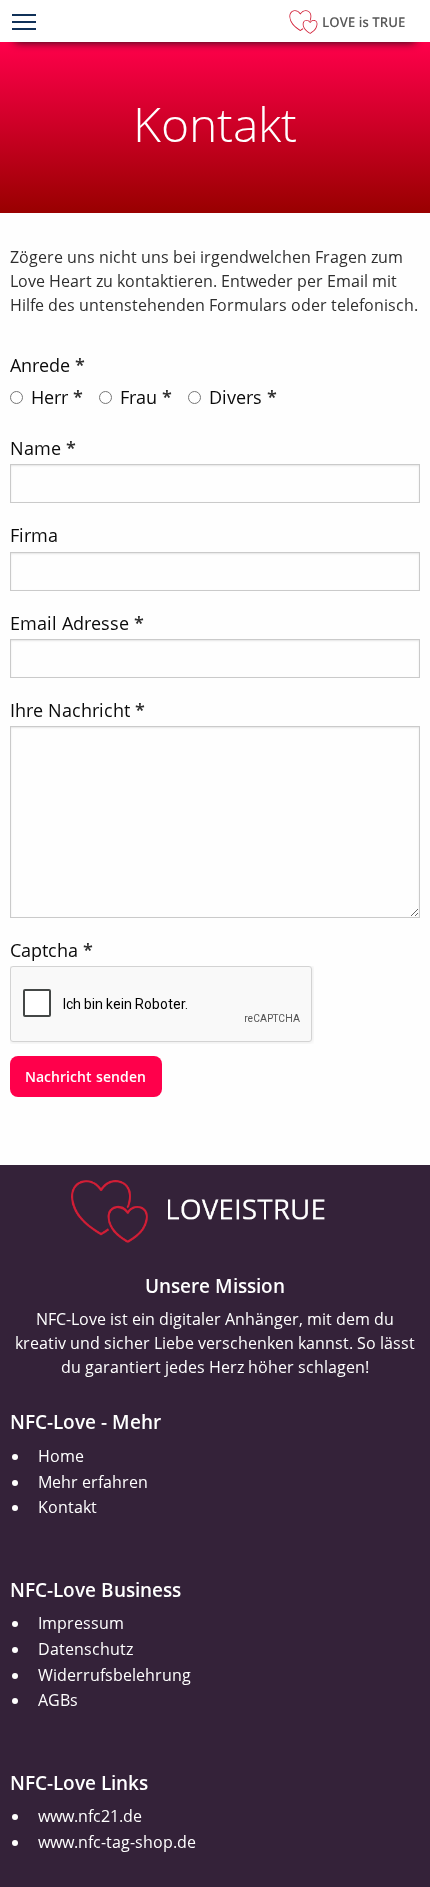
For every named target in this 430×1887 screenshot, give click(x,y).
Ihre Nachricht (70, 710)
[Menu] (24, 24)
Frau (138, 397)
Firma (34, 535)
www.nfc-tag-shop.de (117, 1842)
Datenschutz (85, 1649)
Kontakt (67, 1507)
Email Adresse (69, 623)
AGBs (58, 1700)
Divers (235, 397)
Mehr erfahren (93, 1482)
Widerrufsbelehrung (114, 1675)
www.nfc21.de (90, 1816)
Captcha (44, 950)
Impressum (81, 1623)
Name (35, 448)
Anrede (40, 365)
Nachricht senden (85, 1076)
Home (61, 1456)
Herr (49, 397)
